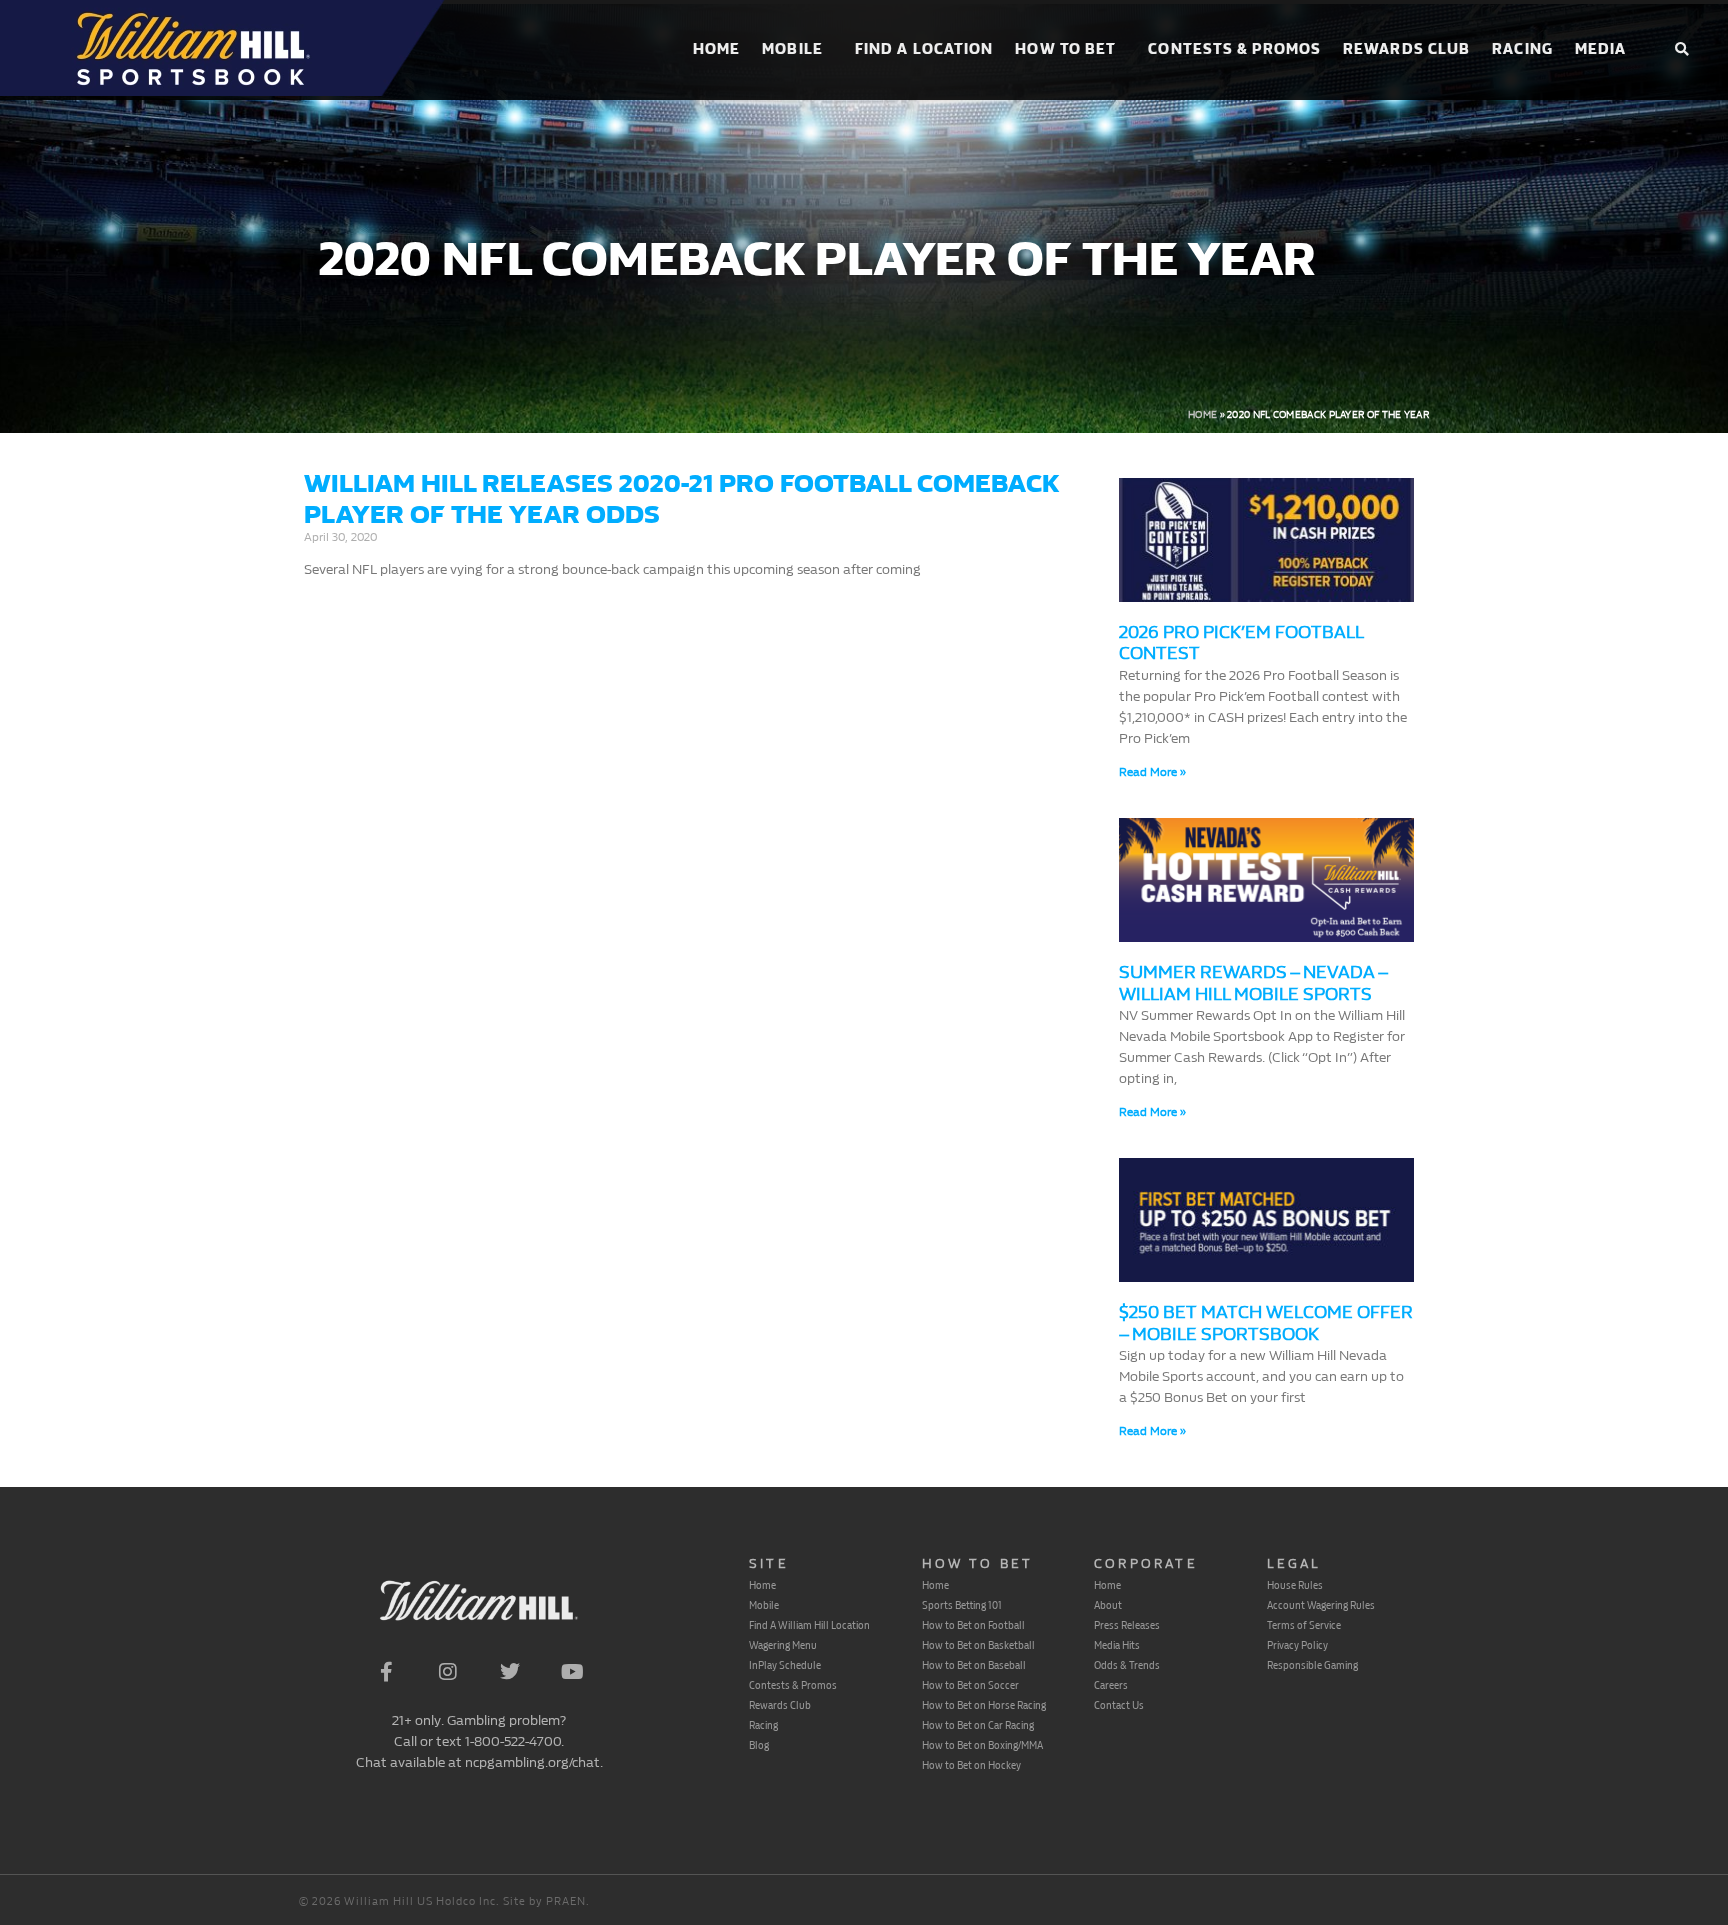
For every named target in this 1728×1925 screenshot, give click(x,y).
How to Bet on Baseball (974, 1665)
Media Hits (1117, 1645)
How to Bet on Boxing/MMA (982, 1745)
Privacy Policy (1297, 1645)
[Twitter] (510, 1672)
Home (716, 49)
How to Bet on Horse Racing (984, 1705)
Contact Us (1119, 1705)
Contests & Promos (1234, 49)
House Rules (1295, 1585)
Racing (1522, 49)
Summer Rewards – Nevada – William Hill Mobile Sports (1253, 983)
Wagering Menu (783, 1645)
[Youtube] (572, 1672)
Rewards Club (1406, 49)
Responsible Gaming (1312, 1665)
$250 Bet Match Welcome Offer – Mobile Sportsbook (1266, 1323)
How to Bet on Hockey (971, 1765)
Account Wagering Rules (1321, 1605)
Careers (1111, 1685)
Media (1601, 49)
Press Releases (1127, 1625)
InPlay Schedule (785, 1665)
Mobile (792, 49)
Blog (759, 1745)
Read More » (1152, 772)
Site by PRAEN (544, 1901)
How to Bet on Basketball (978, 1645)
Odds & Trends (1127, 1665)
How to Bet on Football (973, 1625)
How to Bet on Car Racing (978, 1725)
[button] (1681, 50)
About (1108, 1605)
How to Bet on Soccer (970, 1685)
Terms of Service (1304, 1625)
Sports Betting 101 (962, 1605)
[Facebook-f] (386, 1672)
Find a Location (924, 49)
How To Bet (1065, 49)
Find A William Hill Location (809, 1625)
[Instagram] (448, 1672)
